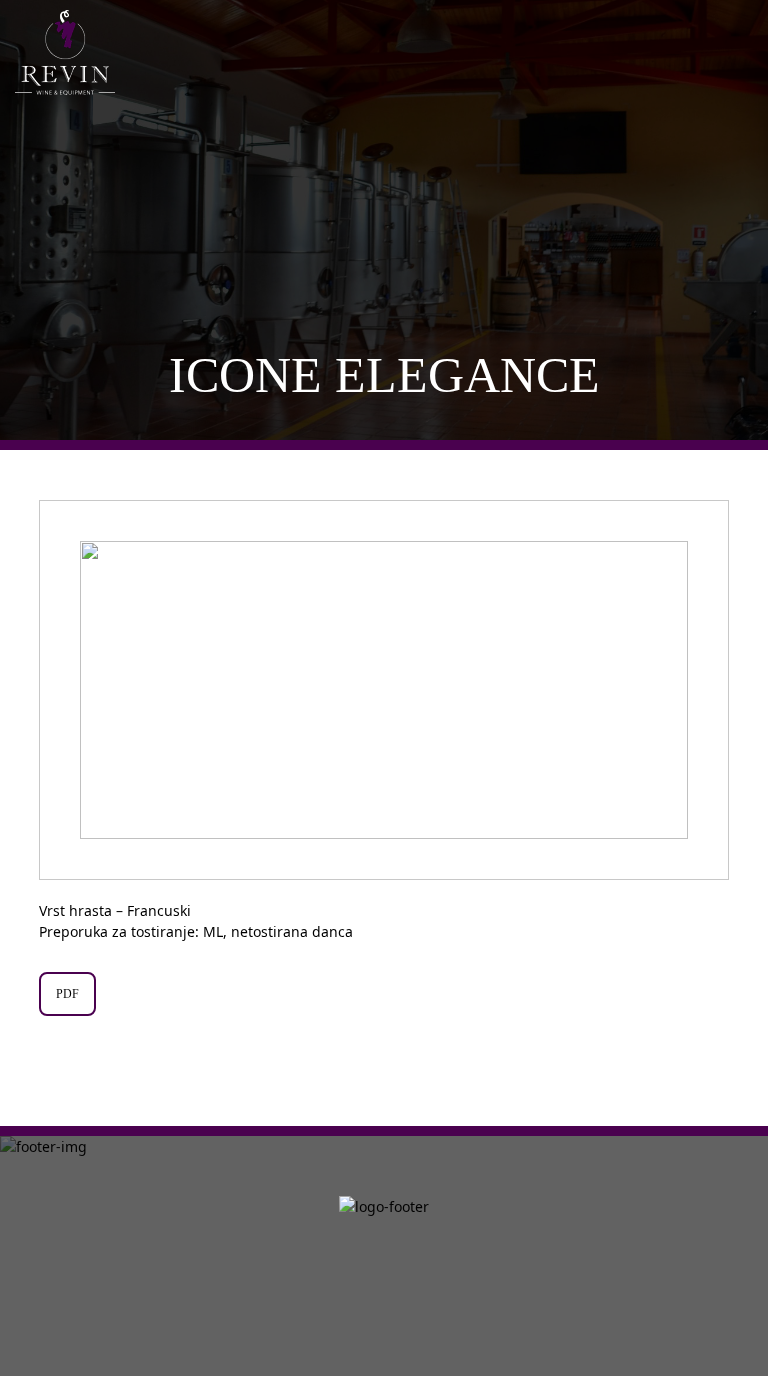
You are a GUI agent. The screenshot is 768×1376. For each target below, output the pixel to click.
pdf (67, 994)
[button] (703, 690)
